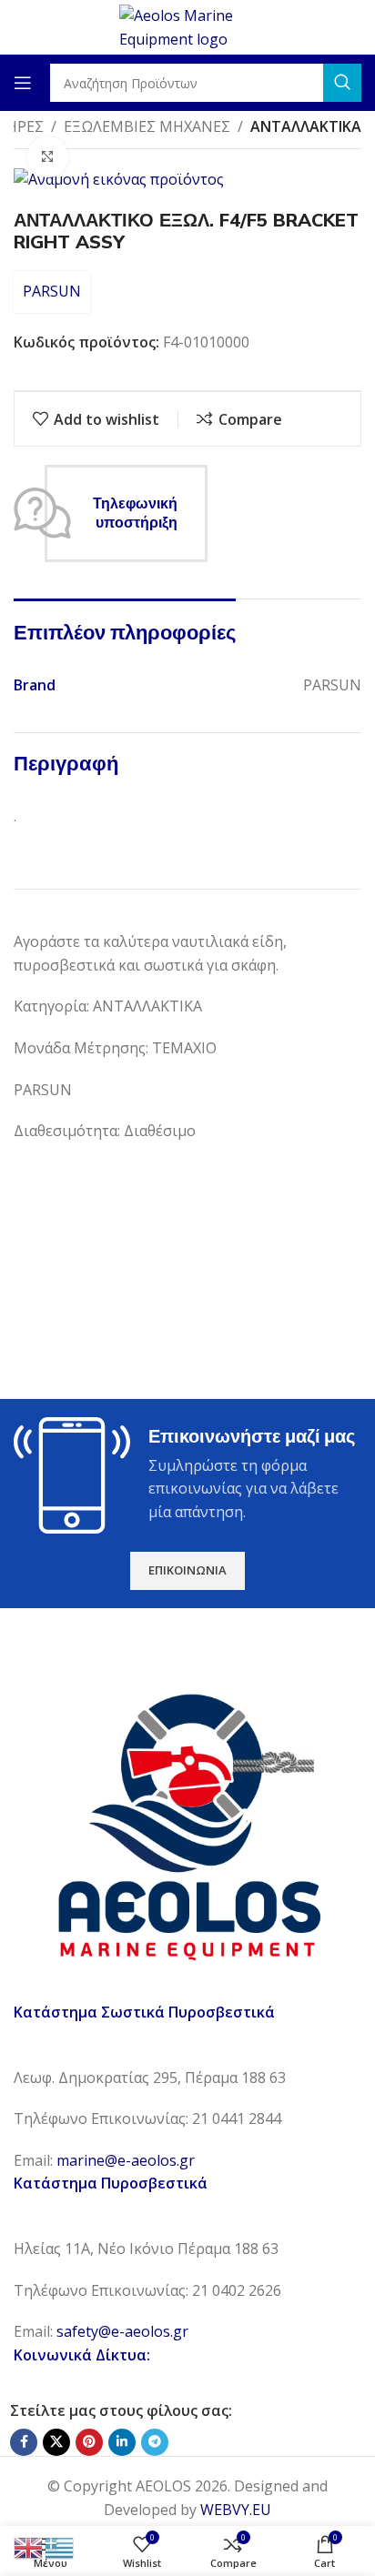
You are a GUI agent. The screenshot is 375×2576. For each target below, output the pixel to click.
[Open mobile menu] (23, 83)
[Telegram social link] (155, 2442)
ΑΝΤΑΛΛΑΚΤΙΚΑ (306, 126)
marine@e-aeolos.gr (126, 2160)
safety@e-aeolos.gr (122, 2331)
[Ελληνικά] (60, 2546)
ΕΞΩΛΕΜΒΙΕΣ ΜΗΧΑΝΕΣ (147, 126)
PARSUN (52, 291)
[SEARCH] (342, 83)
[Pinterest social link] (89, 2442)
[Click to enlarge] (48, 157)
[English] (29, 2546)
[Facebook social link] (24, 2442)
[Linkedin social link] (122, 2442)
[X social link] (56, 2442)
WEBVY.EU (236, 2510)
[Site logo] (187, 25)
